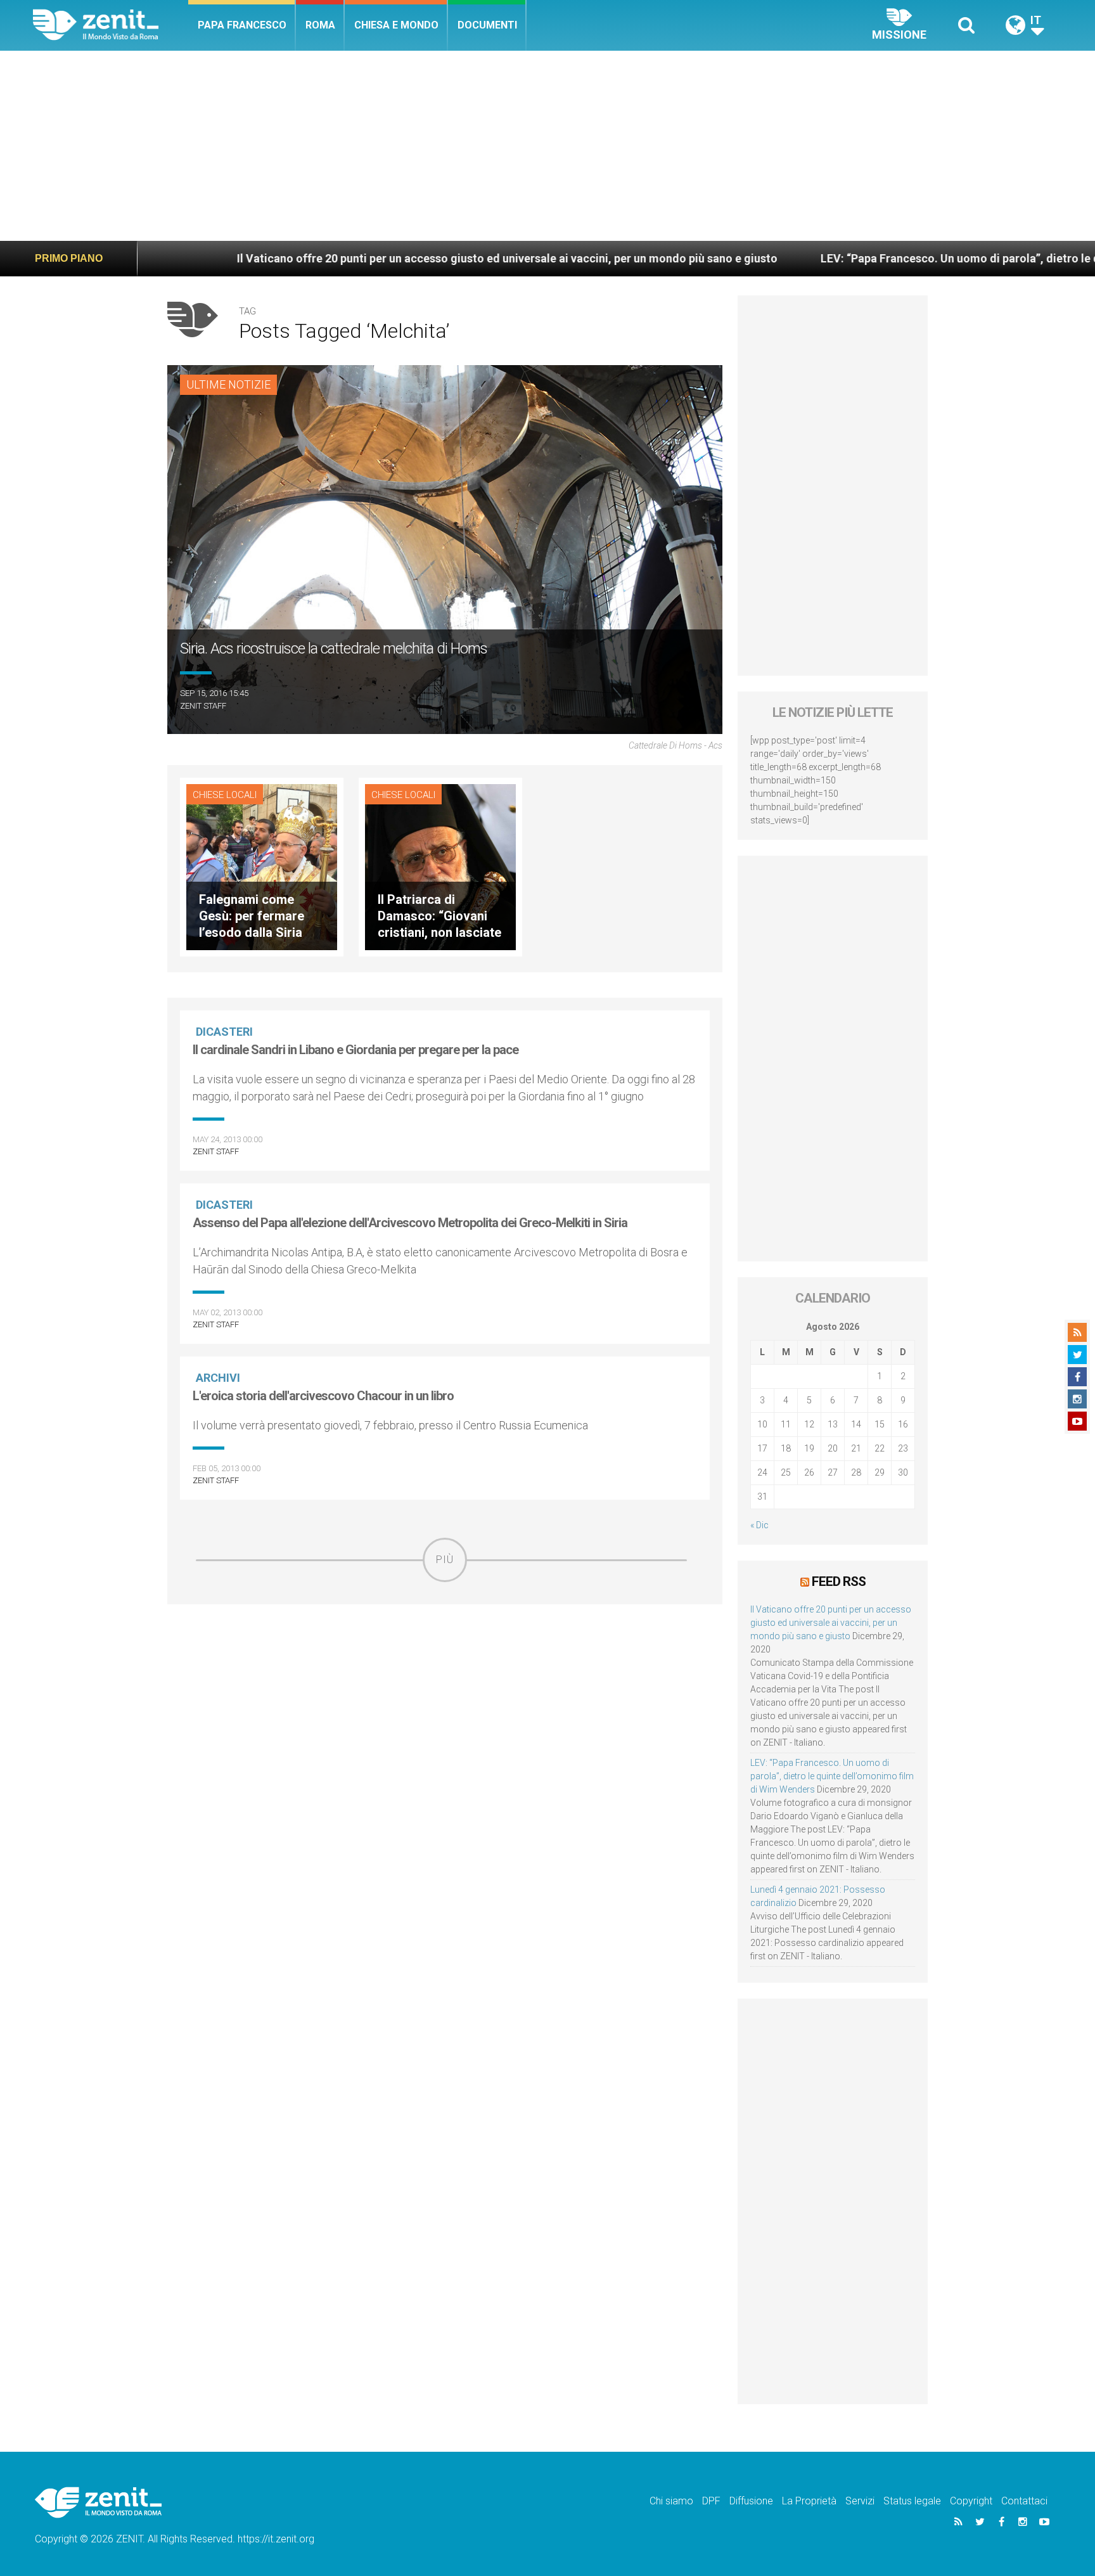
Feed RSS (839, 1581)
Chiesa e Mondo (396, 25)
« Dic (759, 1525)
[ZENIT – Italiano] (111, 25)
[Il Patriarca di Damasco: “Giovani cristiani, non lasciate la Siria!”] (440, 866)
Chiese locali (225, 795)
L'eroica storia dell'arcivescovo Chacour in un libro (323, 1396)
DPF (711, 2501)
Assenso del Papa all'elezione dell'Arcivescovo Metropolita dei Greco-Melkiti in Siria (410, 1223)
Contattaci (1024, 2501)
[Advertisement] (547, 146)
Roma (320, 25)
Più (445, 1560)
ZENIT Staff (203, 706)
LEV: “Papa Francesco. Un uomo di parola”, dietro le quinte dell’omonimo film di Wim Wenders (832, 1776)
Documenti (487, 25)
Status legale (912, 2501)
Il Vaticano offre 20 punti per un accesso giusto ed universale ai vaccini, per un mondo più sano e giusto (386, 258)
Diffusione (751, 2501)
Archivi (218, 1378)
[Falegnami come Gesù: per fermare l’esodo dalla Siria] (262, 866)
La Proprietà (809, 2501)
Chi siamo (671, 2501)
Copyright (971, 2501)
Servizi (860, 2501)
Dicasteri (224, 1032)
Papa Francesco (242, 25)
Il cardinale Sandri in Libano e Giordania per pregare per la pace (355, 1050)
